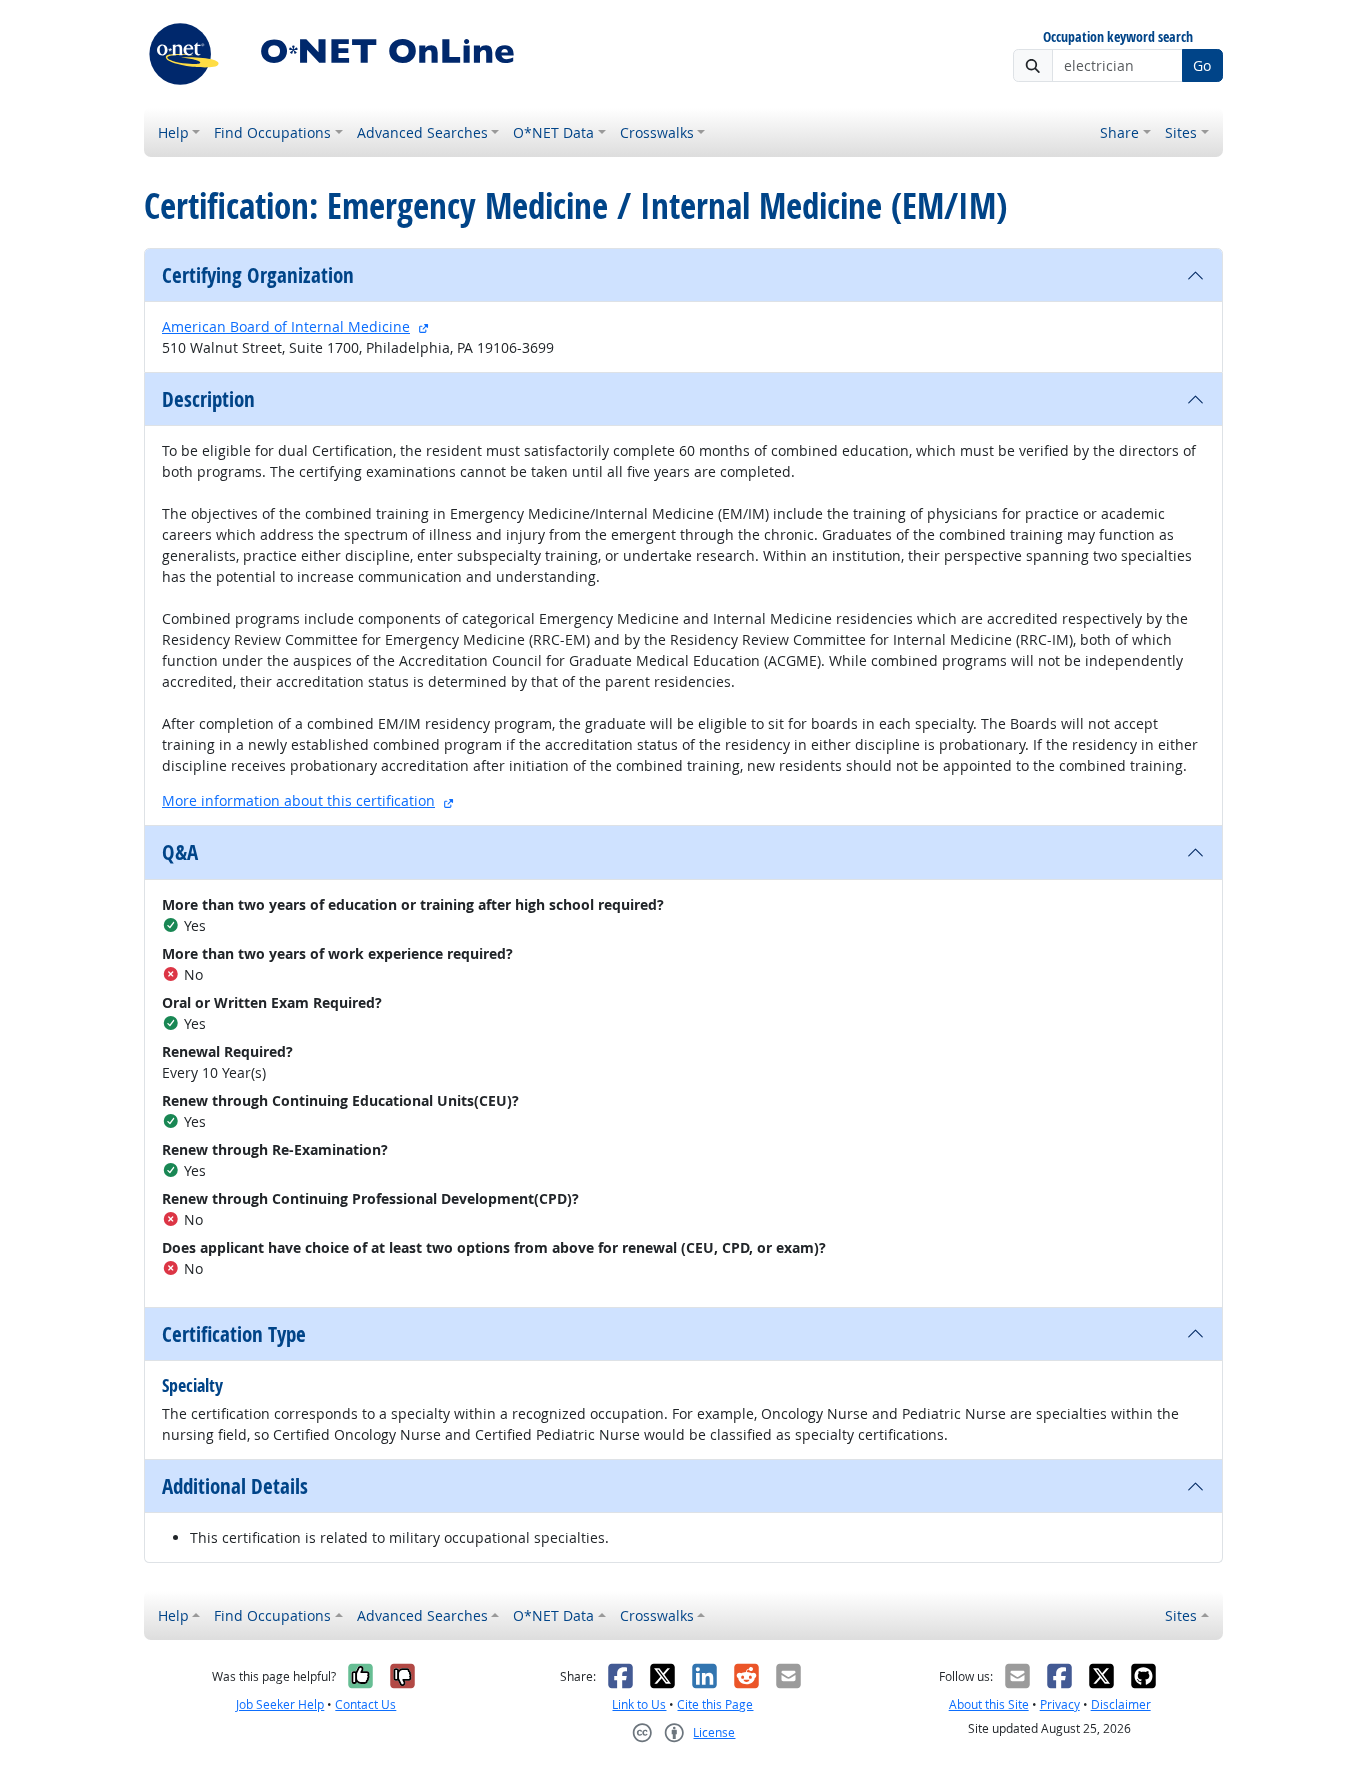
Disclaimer (1121, 1704)
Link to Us (639, 1704)
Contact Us (365, 1704)
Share (1119, 132)
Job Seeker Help (280, 1704)
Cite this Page (715, 1704)
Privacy (1060, 1704)
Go (1202, 65)
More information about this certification (298, 800)
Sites (1181, 132)
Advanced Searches (422, 132)
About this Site (989, 1704)
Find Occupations (272, 132)
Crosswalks (657, 132)
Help (173, 132)
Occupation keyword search (1118, 37)
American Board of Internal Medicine (286, 326)
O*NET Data (553, 132)
